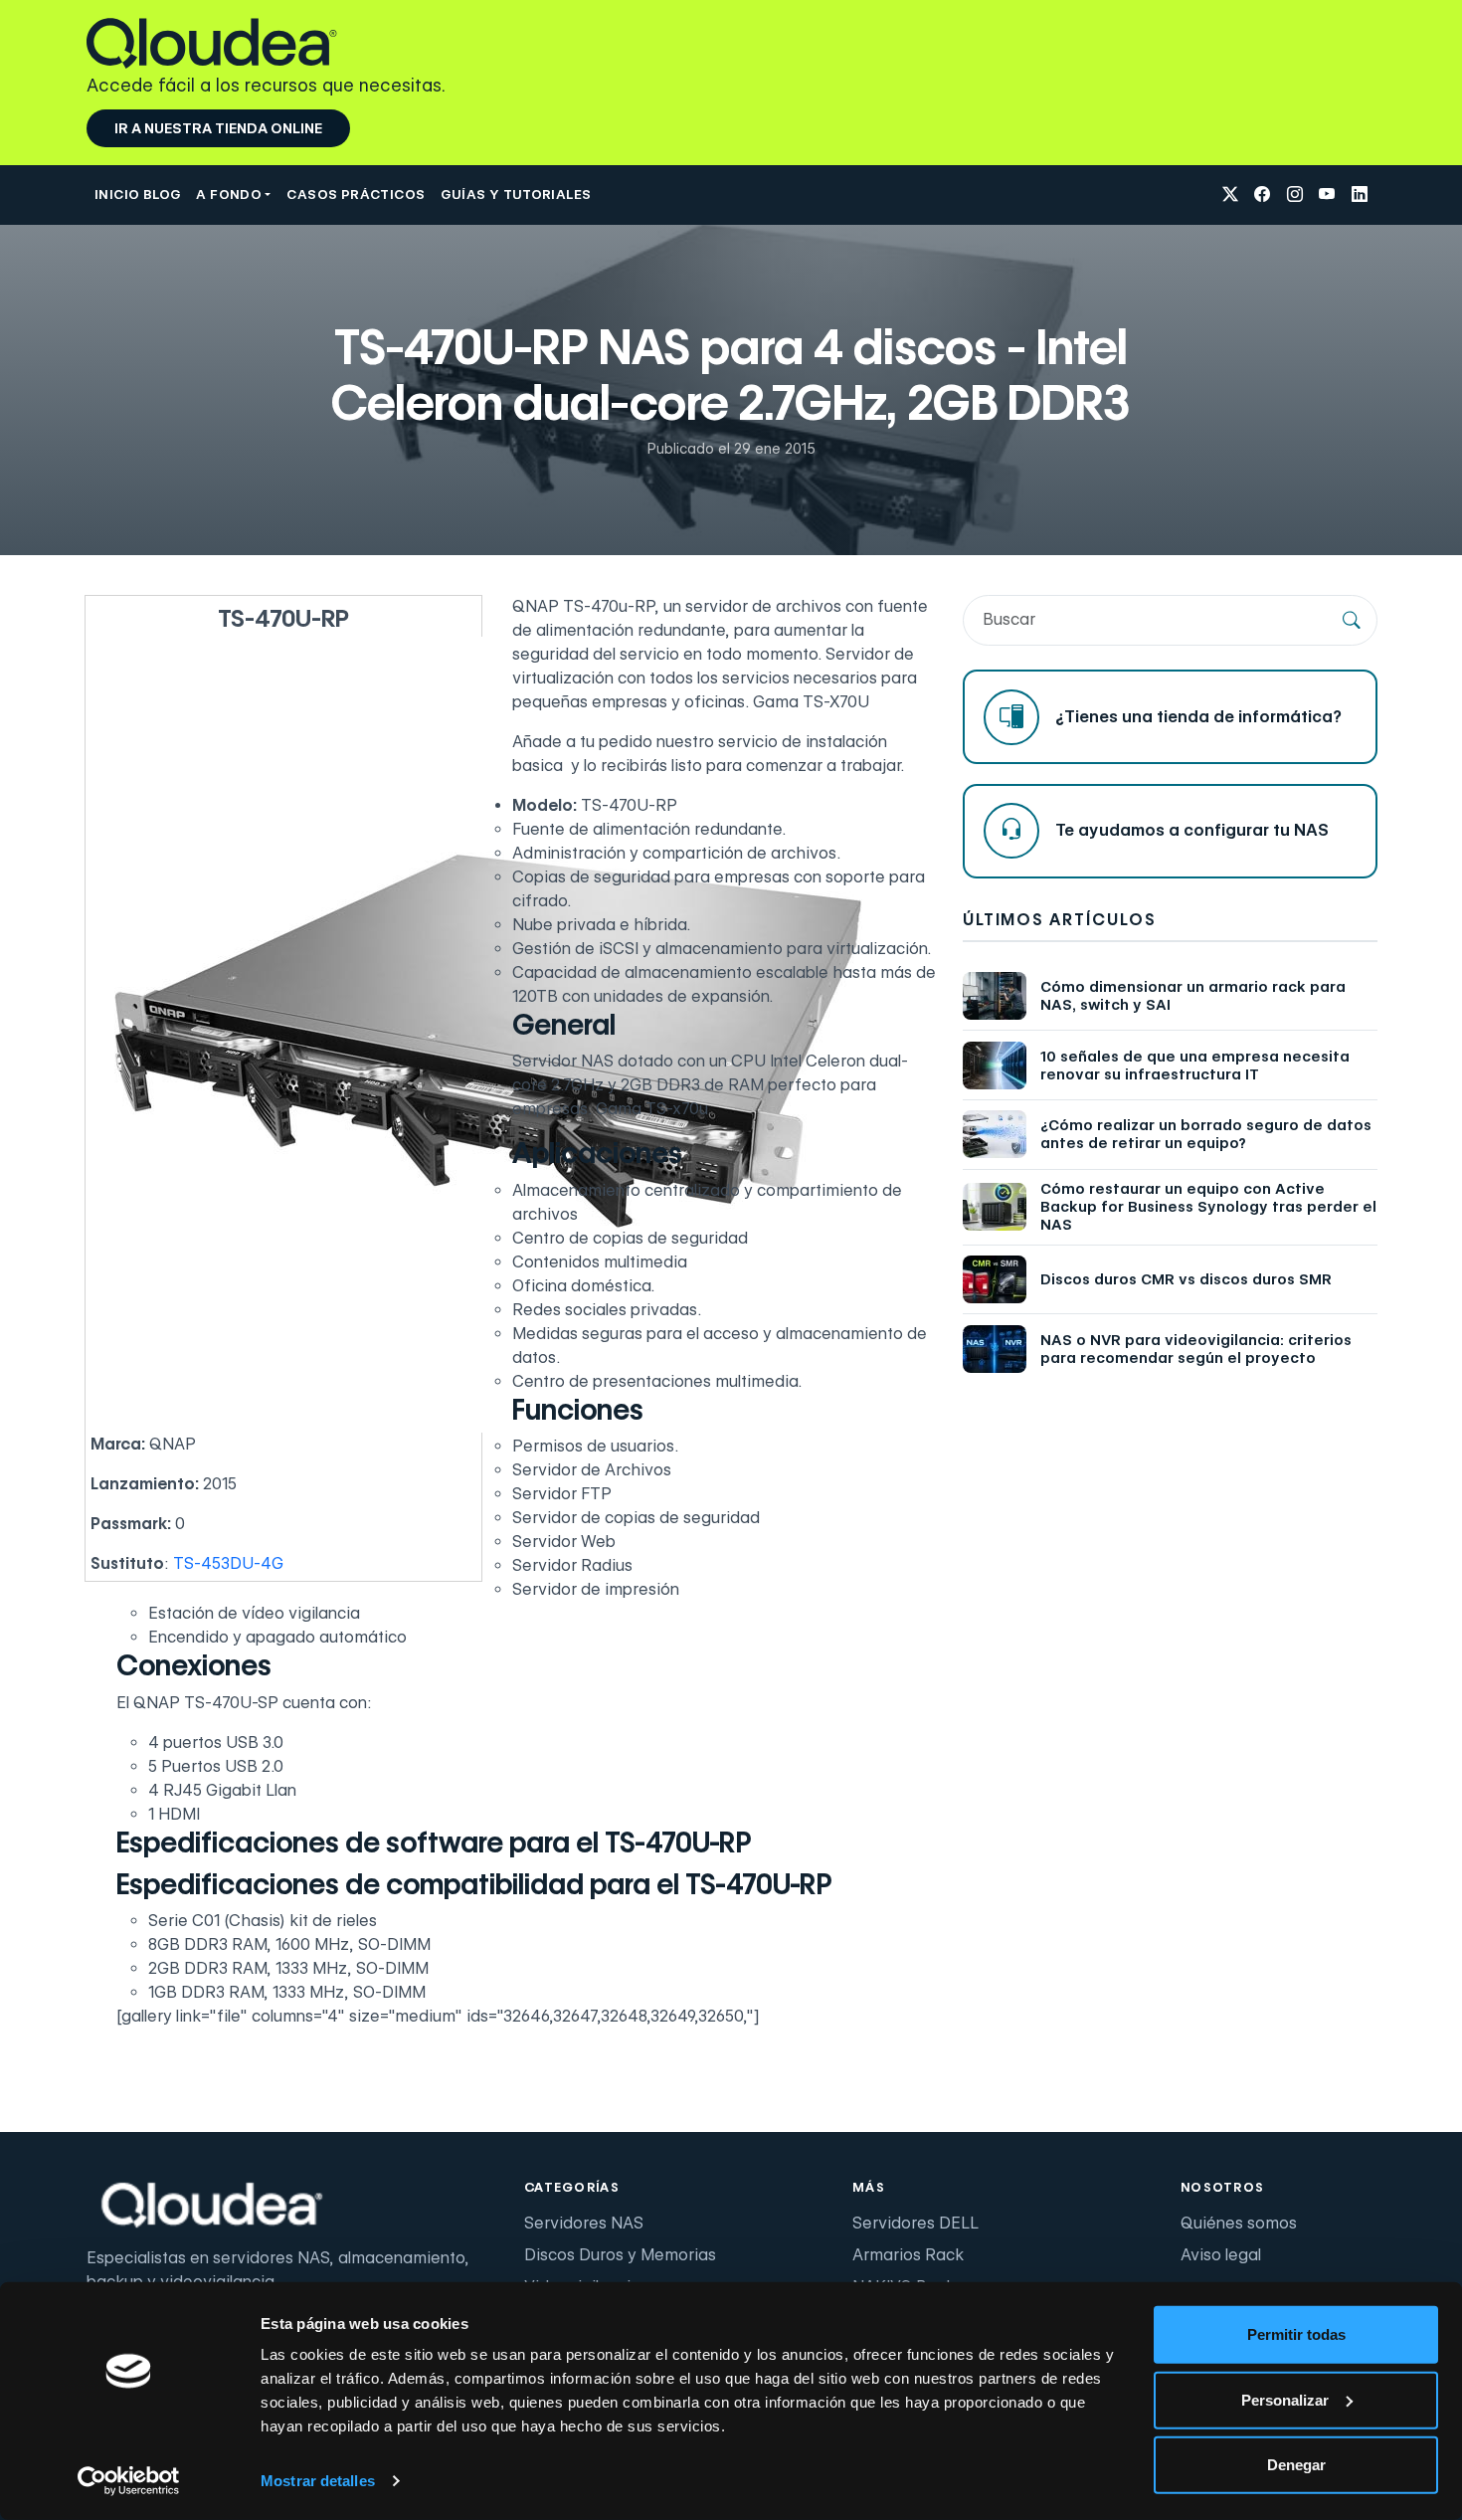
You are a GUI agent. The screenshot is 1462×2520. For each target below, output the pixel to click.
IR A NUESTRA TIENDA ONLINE (218, 128)
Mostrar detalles (318, 2481)
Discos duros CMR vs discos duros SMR (1186, 1279)
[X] (1230, 195)
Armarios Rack (908, 2255)
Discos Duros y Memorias (620, 2255)
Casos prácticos (356, 194)
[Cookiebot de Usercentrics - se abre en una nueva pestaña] (129, 2481)
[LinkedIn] (1360, 195)
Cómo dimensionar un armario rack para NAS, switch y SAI (1193, 996)
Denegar (1296, 2465)
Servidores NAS (584, 2223)
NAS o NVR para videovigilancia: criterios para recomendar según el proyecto (1196, 1349)
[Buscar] (1352, 620)
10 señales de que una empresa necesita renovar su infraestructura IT (1195, 1066)
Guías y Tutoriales (516, 194)
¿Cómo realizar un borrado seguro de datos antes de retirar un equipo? (1206, 1134)
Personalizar (1285, 2399)
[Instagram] (1295, 195)
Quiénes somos (1239, 2223)
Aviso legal (1221, 2255)
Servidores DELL (915, 2223)
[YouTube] (1327, 195)
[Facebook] (1262, 195)
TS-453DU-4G (228, 1563)
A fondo (229, 194)
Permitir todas (1296, 2334)
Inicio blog (137, 194)
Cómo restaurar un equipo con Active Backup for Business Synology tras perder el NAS (1208, 1207)
